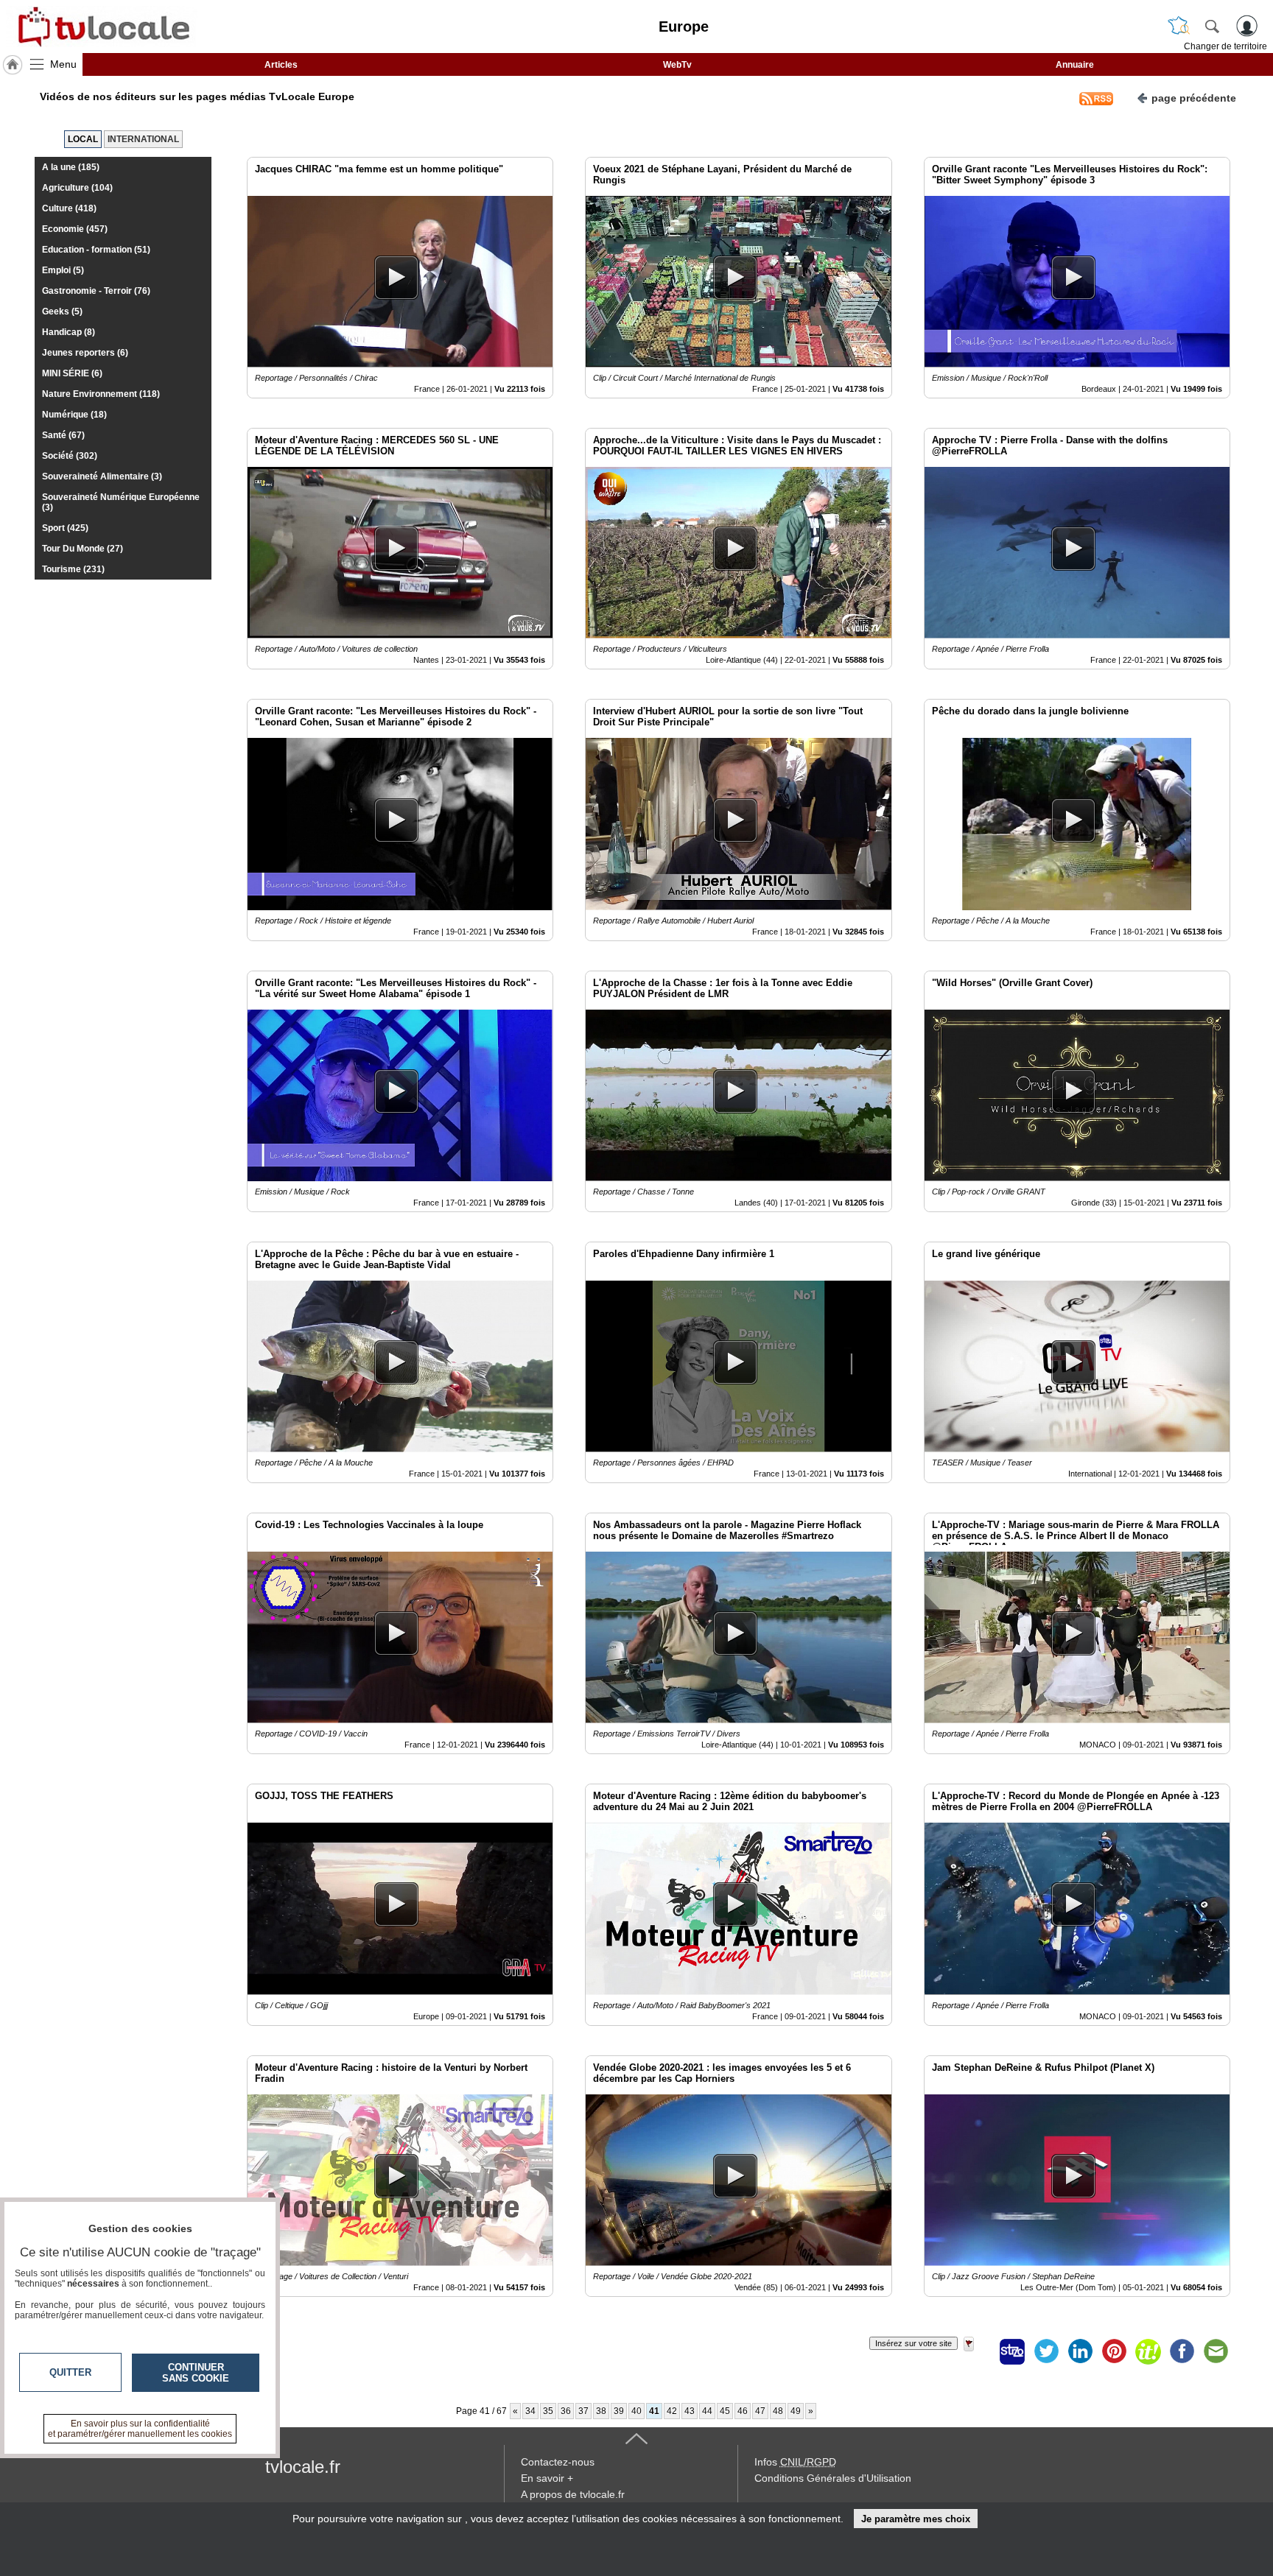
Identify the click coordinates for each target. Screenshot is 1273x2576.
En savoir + (547, 2478)
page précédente (1194, 98)
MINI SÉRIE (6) (72, 373)
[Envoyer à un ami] (1216, 2351)
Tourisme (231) (73, 569)
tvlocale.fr (303, 2467)
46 (743, 2411)
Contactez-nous (558, 2462)
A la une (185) (71, 167)
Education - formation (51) (96, 250)
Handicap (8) (69, 332)
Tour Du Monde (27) (83, 549)
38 (601, 2411)
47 (760, 2411)
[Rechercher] (1212, 26)
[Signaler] (978, 2351)
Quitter (70, 2372)
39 (619, 2411)
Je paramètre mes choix (916, 2519)
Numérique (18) (74, 415)
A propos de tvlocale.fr (573, 2494)
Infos (795, 2462)
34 (530, 2411)
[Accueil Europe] (13, 65)
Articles (281, 65)
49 (796, 2411)
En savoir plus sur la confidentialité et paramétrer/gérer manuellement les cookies (140, 2429)
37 (583, 2411)
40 (636, 2411)
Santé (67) (63, 435)
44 (707, 2411)
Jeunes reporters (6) (85, 353)
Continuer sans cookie (196, 2373)
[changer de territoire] (1179, 26)
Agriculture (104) (77, 188)
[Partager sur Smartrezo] (1012, 2351)
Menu (63, 64)
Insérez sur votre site (913, 2343)
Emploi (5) (63, 270)
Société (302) (70, 456)
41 (654, 2411)
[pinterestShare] (1114, 2351)
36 (566, 2411)
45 (725, 2411)
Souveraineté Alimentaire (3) (102, 476)
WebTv (677, 65)
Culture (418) (69, 208)
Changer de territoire (1225, 46)
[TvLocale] (102, 27)
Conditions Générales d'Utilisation (833, 2478)
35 (548, 2411)
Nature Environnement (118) (101, 394)
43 (690, 2411)
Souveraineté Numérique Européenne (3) (121, 502)
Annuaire (1075, 65)
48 (778, 2411)
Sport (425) (65, 528)
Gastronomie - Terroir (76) (96, 291)
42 (672, 2411)
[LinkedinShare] (1080, 2351)
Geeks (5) (62, 312)
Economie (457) (75, 229)
